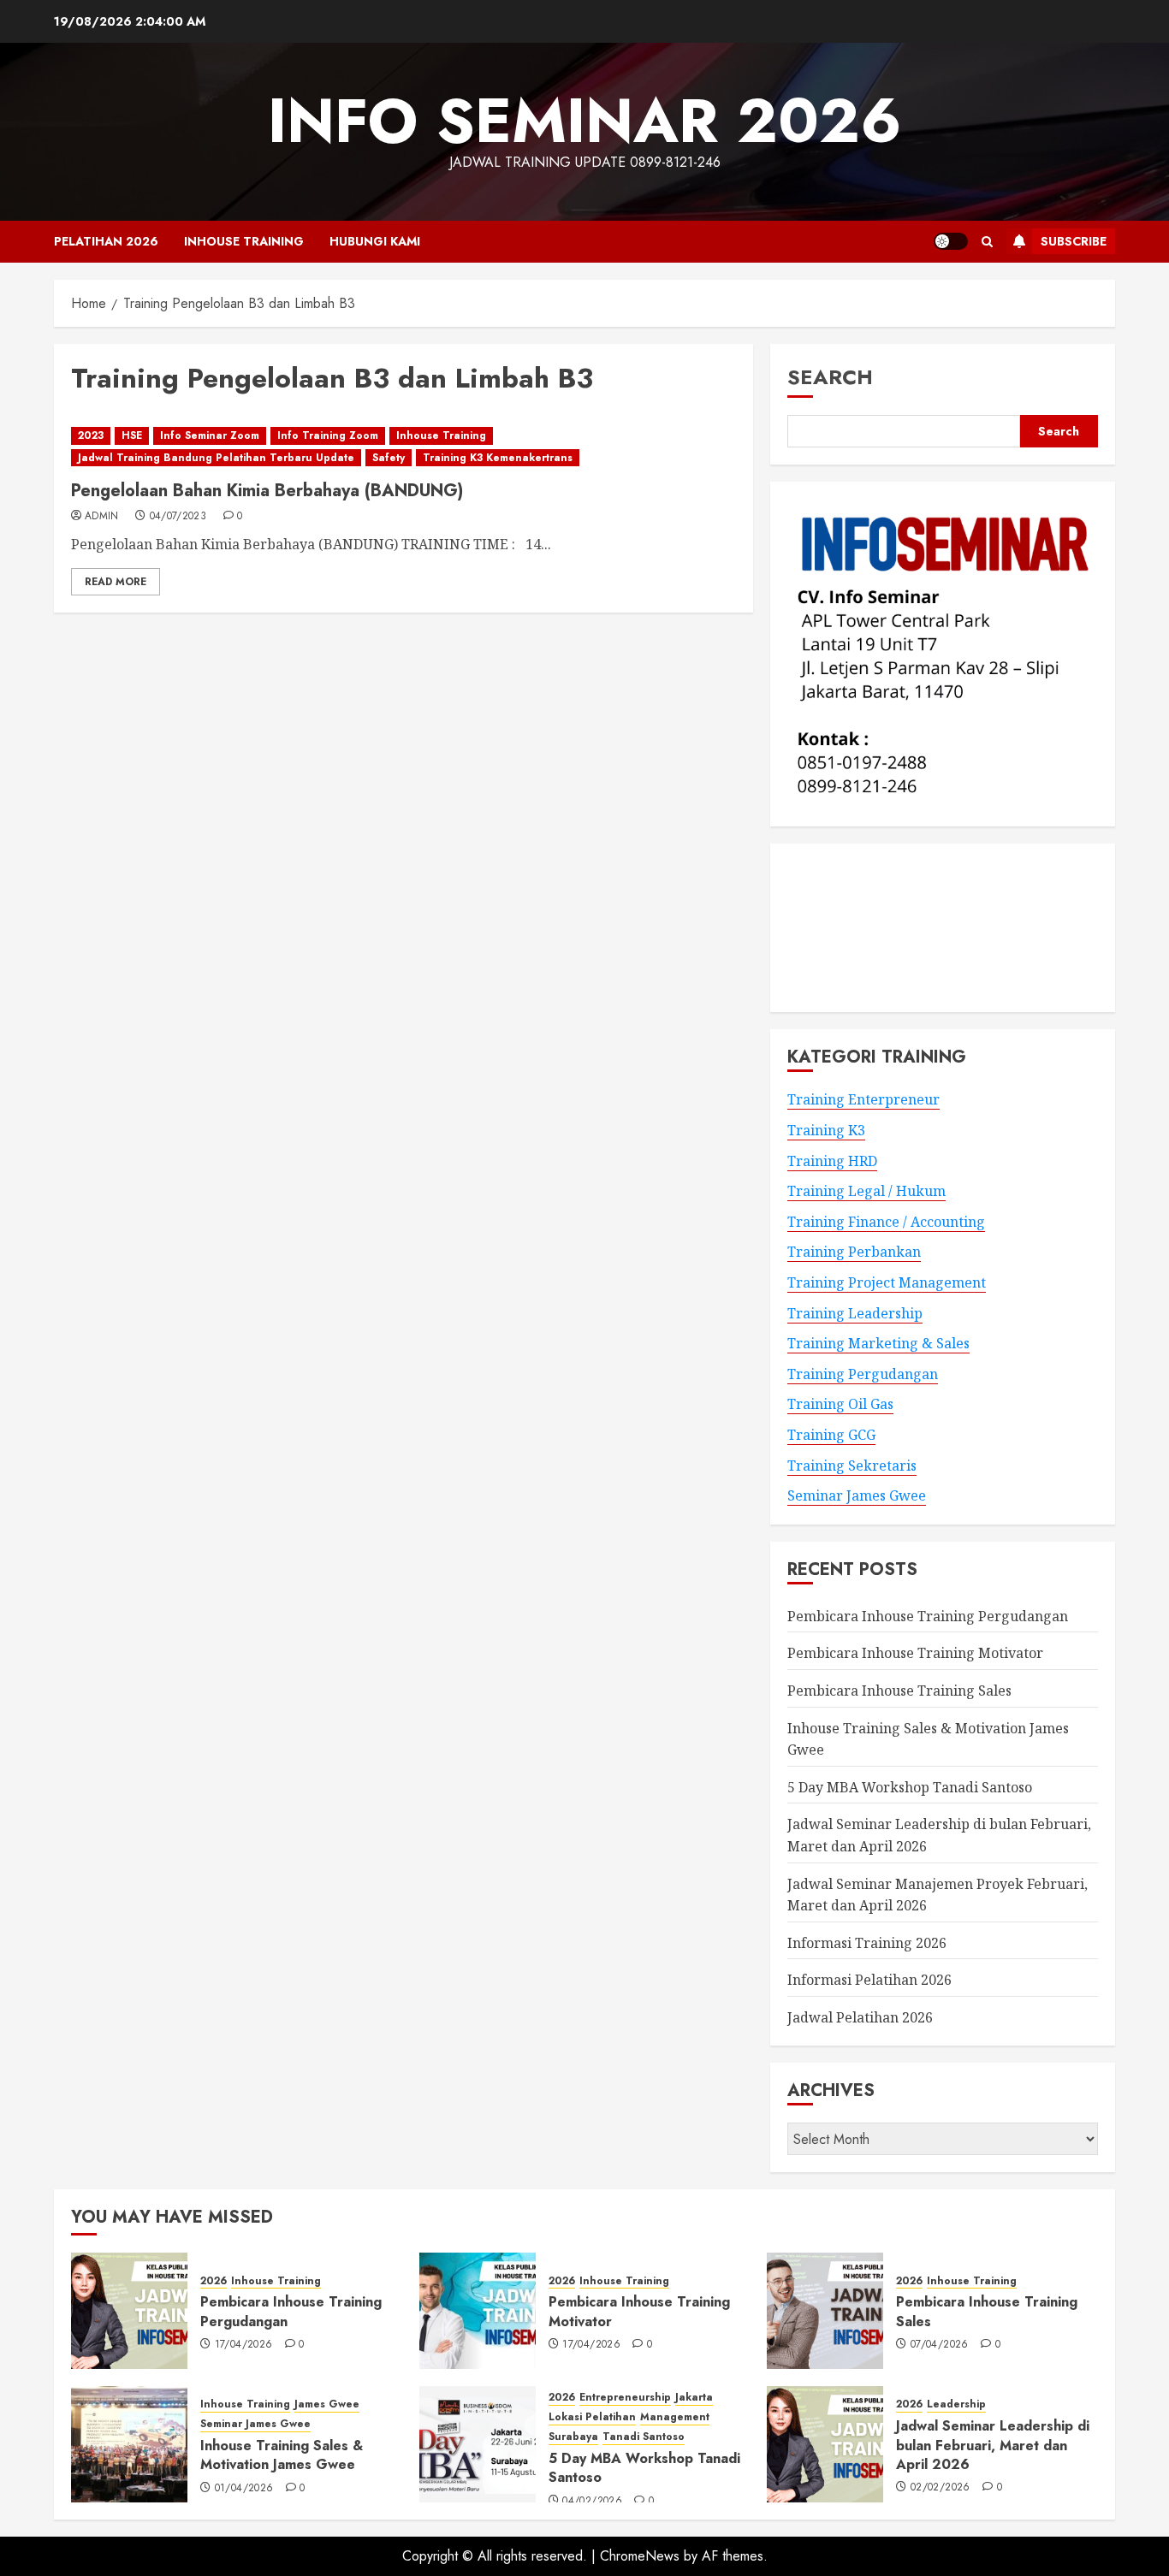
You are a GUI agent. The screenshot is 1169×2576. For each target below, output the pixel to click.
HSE (132, 435)
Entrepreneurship (625, 2398)
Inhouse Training (244, 241)
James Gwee (327, 2404)
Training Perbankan (854, 1252)
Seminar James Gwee (857, 1495)
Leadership (956, 2404)
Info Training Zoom (328, 435)
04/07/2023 (178, 517)
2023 (91, 435)
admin (102, 517)
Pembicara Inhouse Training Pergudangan (928, 1616)
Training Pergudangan (863, 1374)
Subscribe (1074, 241)
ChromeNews (640, 2556)
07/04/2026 (940, 2345)
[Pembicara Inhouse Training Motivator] (478, 2311)
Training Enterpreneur (863, 1099)
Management (675, 2417)
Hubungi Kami (375, 241)
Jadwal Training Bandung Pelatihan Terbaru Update (216, 458)
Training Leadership (855, 1313)
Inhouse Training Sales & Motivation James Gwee (282, 2455)
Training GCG (831, 1435)
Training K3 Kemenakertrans (498, 458)
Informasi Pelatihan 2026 (869, 1980)
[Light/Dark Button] (951, 241)
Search (830, 377)
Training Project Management (887, 1282)
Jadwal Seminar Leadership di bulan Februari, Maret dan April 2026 (993, 2445)
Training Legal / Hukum (866, 1191)
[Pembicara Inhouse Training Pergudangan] (129, 2311)
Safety (389, 458)
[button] (987, 242)
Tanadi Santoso (644, 2437)
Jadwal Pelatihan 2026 (860, 2017)
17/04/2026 (244, 2345)
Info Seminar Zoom (210, 435)
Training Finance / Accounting (886, 1222)
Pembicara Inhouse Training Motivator (915, 1653)
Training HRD (832, 1161)
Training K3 (826, 1130)
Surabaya (573, 2437)
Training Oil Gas (840, 1404)
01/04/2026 (244, 2489)
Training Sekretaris (852, 1466)
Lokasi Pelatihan (592, 2417)
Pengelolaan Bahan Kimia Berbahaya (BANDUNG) (267, 491)
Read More (116, 582)
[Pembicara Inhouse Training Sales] (825, 2311)
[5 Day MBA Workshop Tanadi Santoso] (478, 2444)
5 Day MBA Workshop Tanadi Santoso (910, 1787)
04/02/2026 (592, 2502)
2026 (214, 2281)
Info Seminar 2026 (585, 121)
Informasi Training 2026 (867, 1943)
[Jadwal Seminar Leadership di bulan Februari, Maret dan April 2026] (825, 2444)
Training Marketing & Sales (878, 1343)
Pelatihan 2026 (106, 241)
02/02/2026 (941, 2488)
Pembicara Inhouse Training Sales (899, 1691)
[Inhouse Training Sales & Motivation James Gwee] (129, 2444)
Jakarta (694, 2398)
